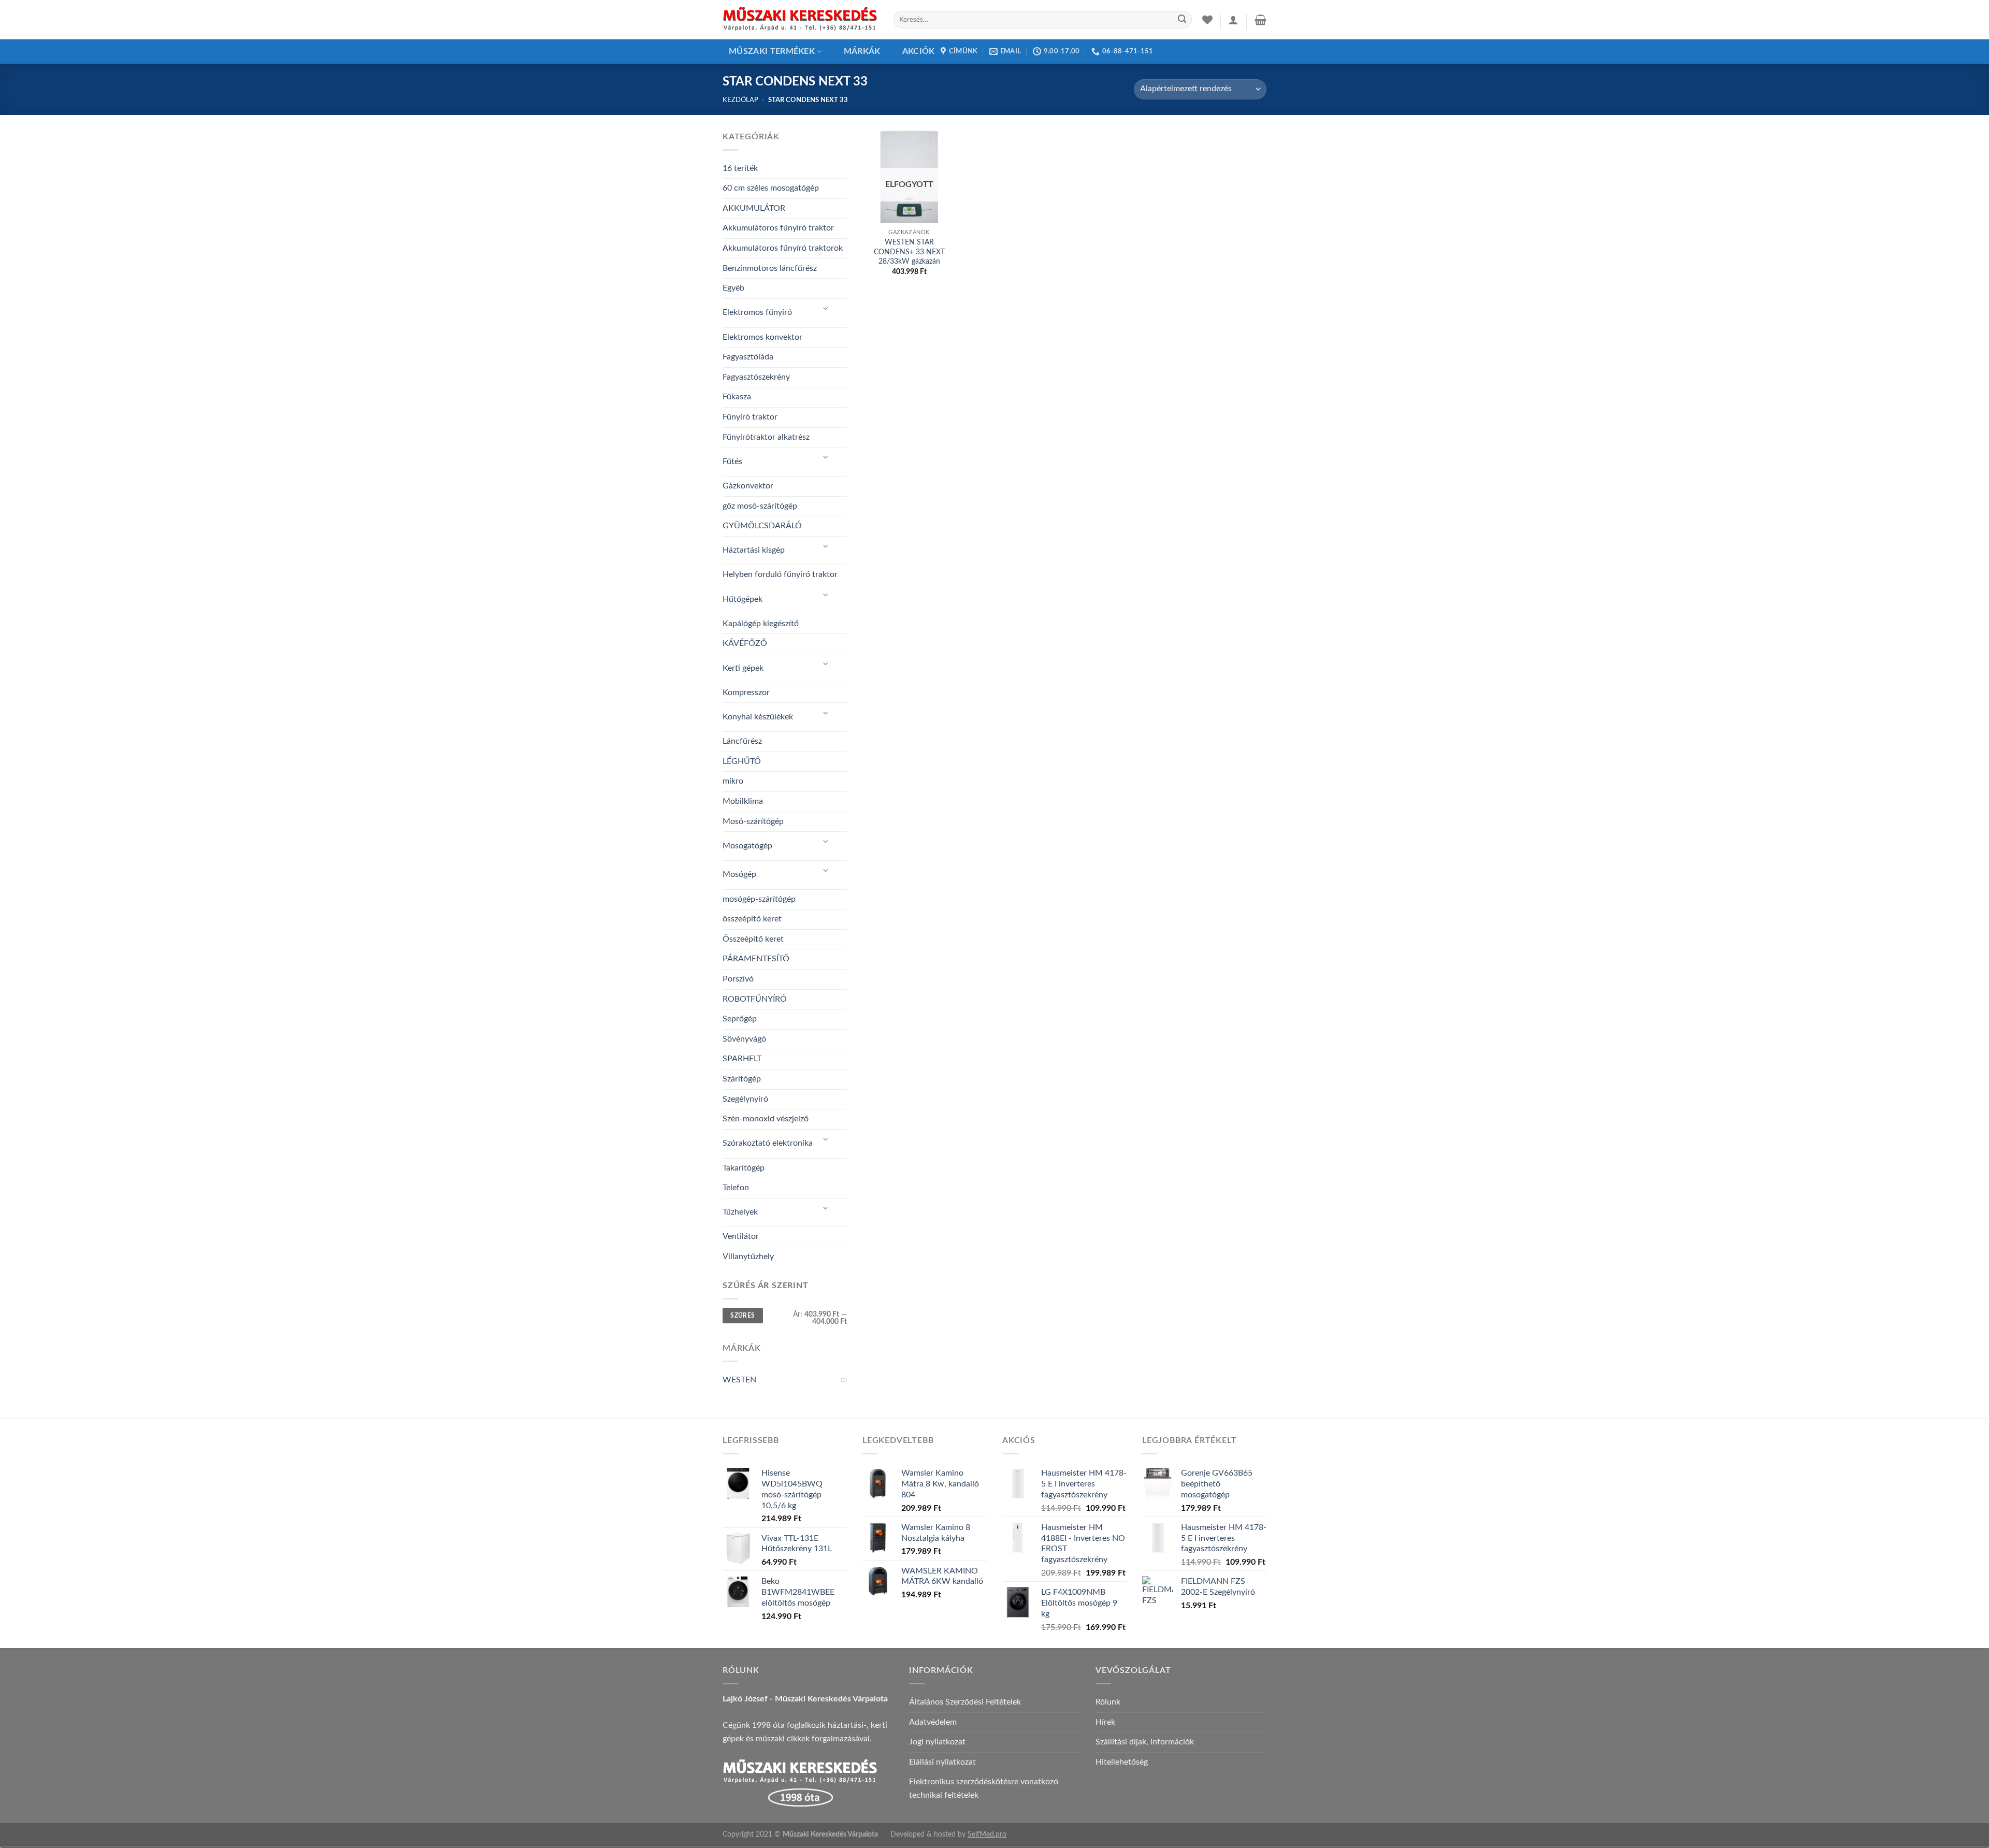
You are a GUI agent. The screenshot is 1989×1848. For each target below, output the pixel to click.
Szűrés (743, 1316)
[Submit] (1182, 20)
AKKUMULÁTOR (754, 208)
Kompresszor (746, 692)
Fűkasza (737, 397)
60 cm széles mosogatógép (771, 188)
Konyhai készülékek (758, 717)
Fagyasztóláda (748, 357)
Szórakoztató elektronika (768, 1143)
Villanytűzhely (748, 1257)
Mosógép (739, 874)
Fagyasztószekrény (756, 377)
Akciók (919, 51)
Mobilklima (743, 801)
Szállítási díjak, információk (1145, 1742)
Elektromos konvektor (762, 337)
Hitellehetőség (1122, 1762)
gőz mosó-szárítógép (760, 506)
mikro (733, 781)
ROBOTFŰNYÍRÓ (755, 999)
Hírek (1105, 1722)
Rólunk (1108, 1702)
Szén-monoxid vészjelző (766, 1119)
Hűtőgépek (743, 599)
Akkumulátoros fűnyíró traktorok (783, 248)
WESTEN (739, 1380)
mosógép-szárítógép (759, 899)
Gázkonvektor (748, 486)
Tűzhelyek (740, 1212)
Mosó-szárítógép (753, 821)
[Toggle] (826, 309)
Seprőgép (740, 1019)
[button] (1233, 20)
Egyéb (733, 288)
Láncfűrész (742, 741)
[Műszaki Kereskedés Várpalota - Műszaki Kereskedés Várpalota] (800, 20)
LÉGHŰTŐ (742, 761)
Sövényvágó (744, 1039)
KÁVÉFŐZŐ (745, 643)
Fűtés (732, 461)
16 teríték (740, 168)
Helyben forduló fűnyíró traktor (780, 574)
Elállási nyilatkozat (942, 1762)
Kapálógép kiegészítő (761, 624)
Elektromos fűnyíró (757, 312)
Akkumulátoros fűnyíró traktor (778, 228)
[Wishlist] (1207, 20)
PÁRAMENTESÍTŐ (756, 959)
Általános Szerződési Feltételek (965, 1702)
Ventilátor (741, 1236)
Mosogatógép (747, 846)
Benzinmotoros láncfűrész (770, 268)
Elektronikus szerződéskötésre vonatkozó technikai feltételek (984, 1788)
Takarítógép (744, 1168)
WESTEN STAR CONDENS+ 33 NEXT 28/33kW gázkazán (909, 252)
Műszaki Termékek (772, 51)
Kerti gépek (743, 668)
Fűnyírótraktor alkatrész (766, 437)
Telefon (736, 1188)
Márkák (862, 51)
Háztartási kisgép (754, 550)
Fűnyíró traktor (750, 417)
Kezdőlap (740, 100)
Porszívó (738, 979)
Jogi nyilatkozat (937, 1742)
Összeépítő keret (753, 939)
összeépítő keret (752, 919)
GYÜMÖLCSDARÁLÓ (762, 526)
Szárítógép (742, 1079)
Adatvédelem (933, 1722)
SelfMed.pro (987, 1834)
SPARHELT (742, 1059)
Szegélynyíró (745, 1099)
